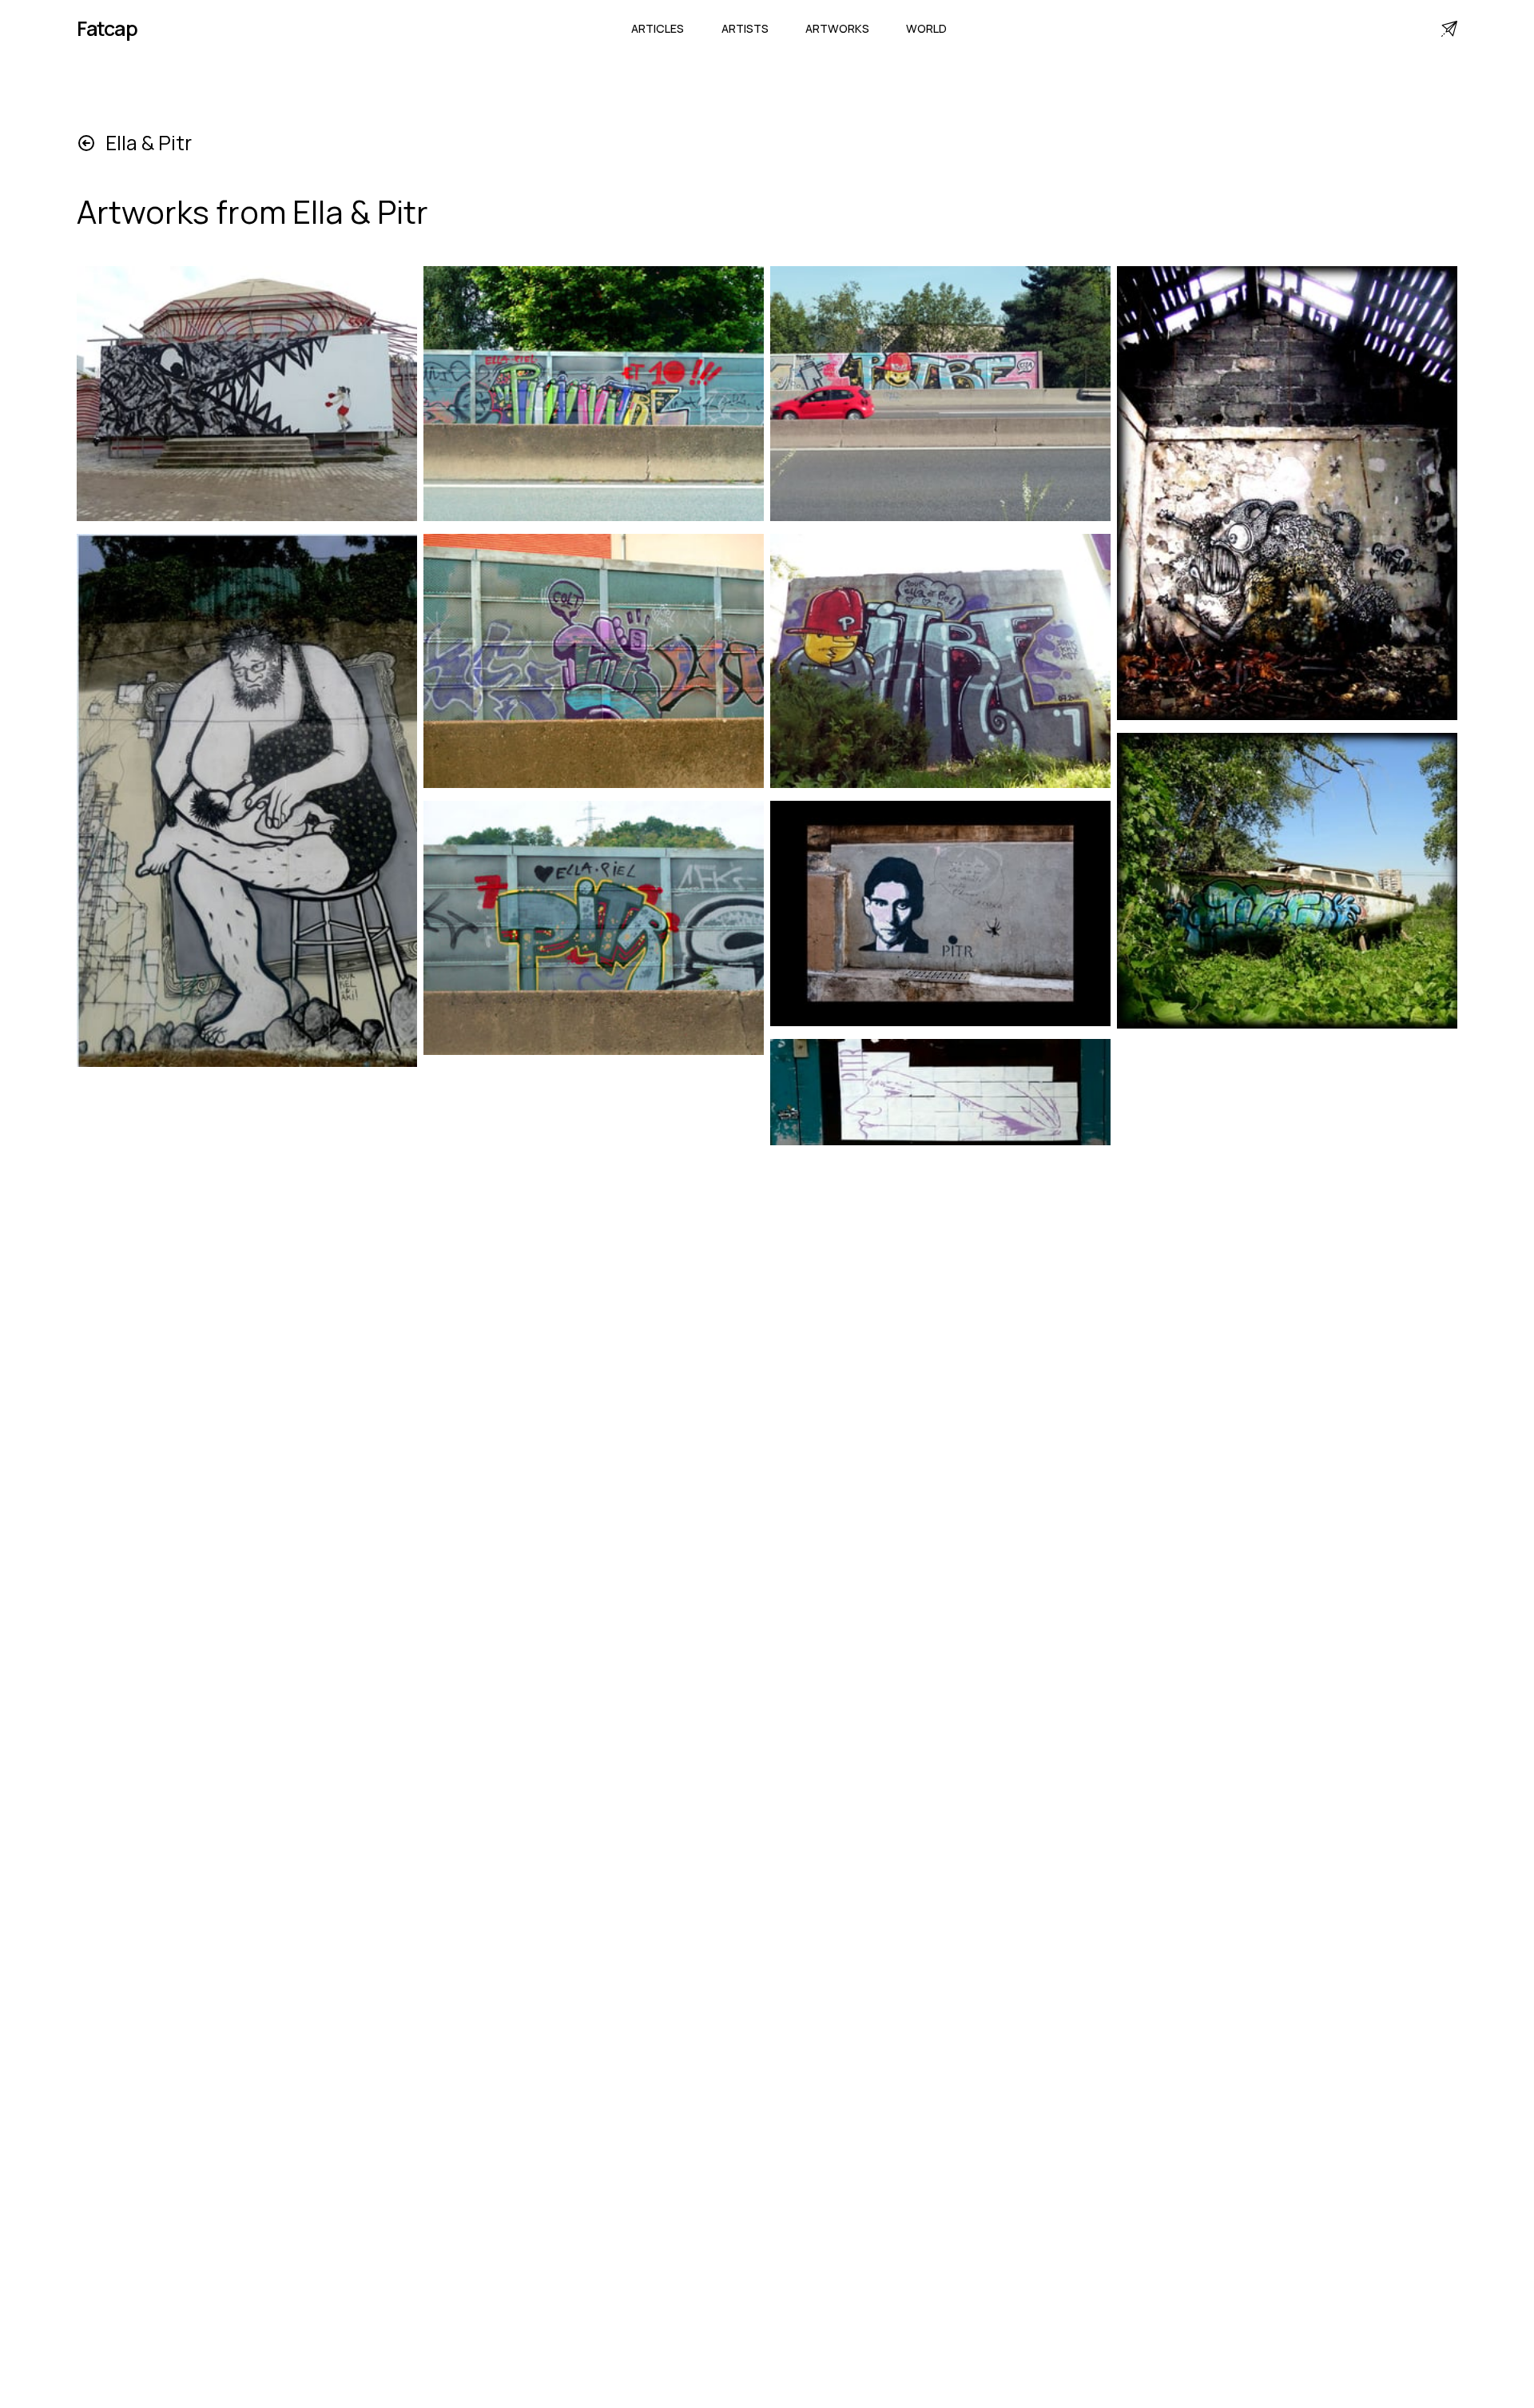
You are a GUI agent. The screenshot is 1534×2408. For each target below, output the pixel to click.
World (926, 28)
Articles (658, 28)
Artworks (837, 28)
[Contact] (1449, 29)
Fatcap (107, 28)
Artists (745, 28)
